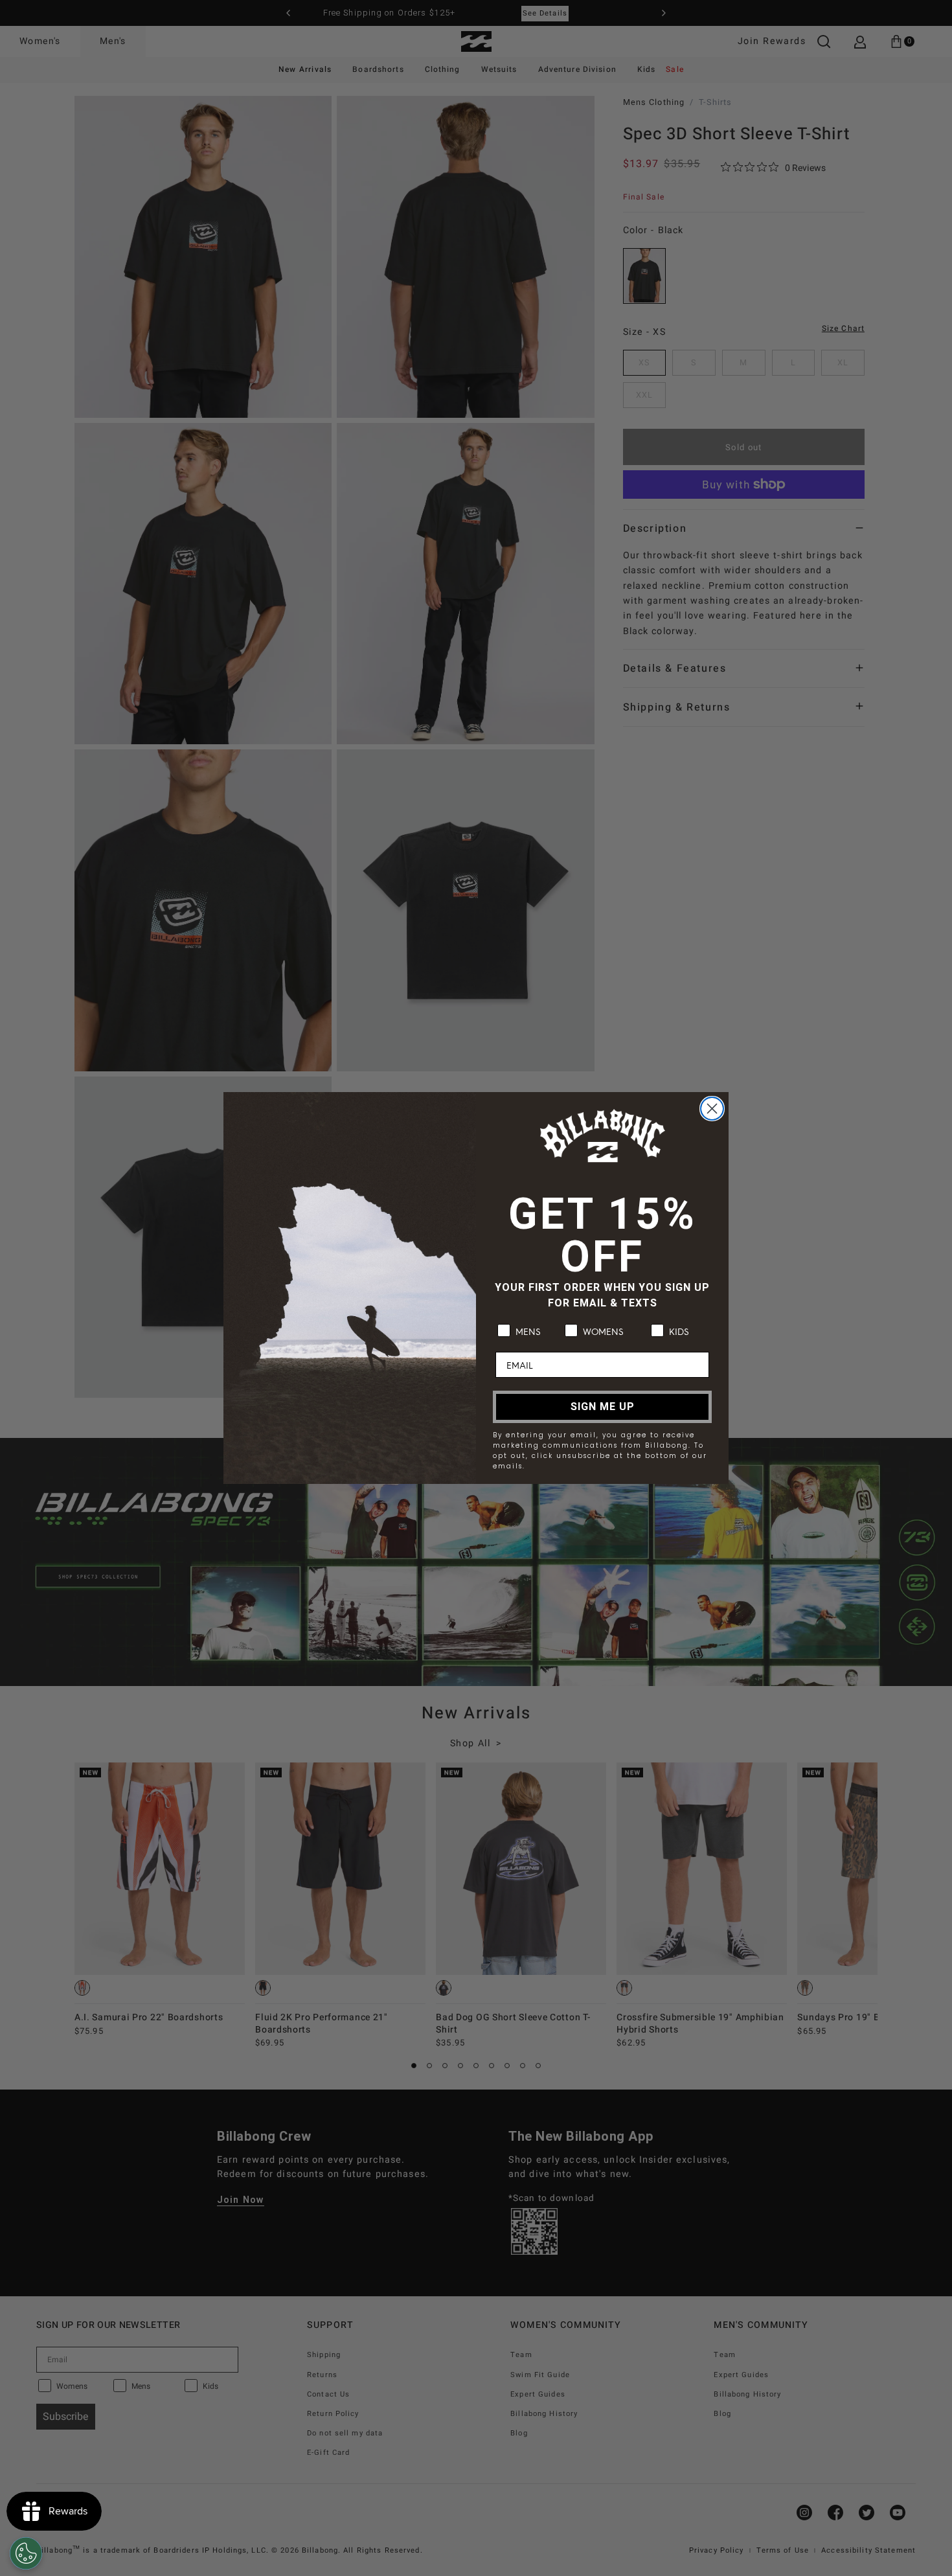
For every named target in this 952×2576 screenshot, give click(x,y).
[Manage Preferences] (26, 2553)
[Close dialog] (712, 1109)
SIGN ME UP (603, 1407)
